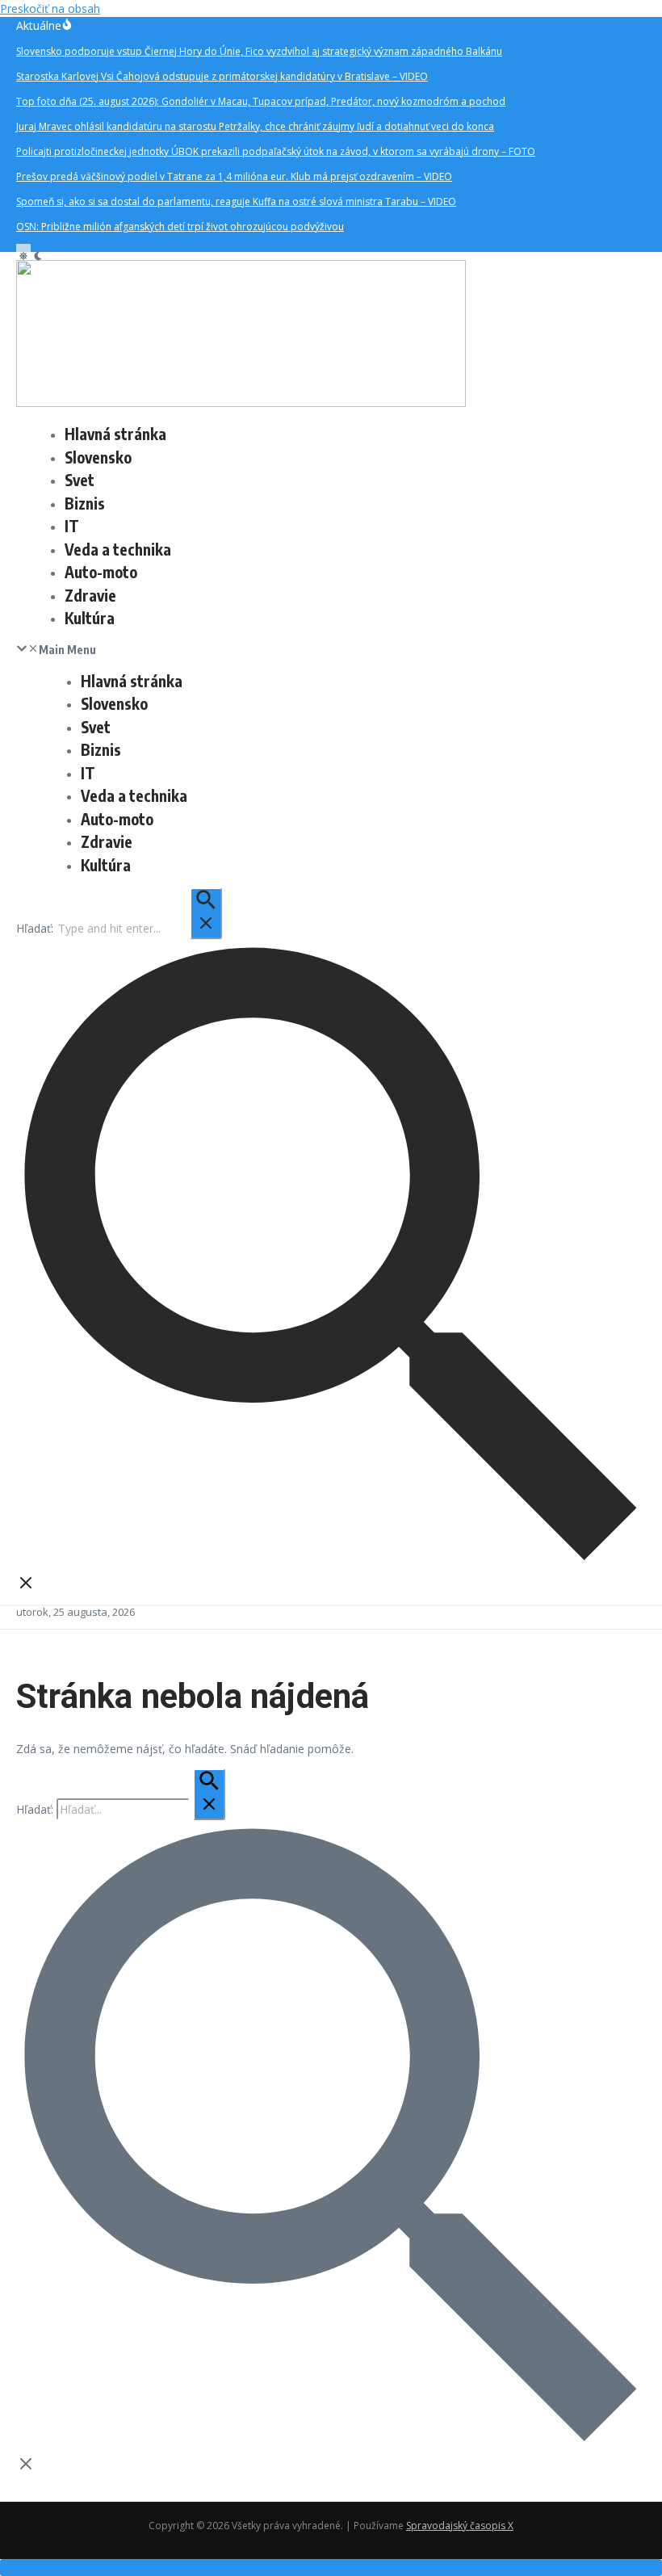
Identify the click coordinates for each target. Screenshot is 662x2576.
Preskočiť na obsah (50, 8)
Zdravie (90, 595)
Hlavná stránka (115, 434)
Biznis (85, 503)
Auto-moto (101, 572)
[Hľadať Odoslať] (206, 913)
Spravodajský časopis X (460, 2526)
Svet (80, 480)
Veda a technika (118, 549)
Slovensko (98, 457)
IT (72, 526)
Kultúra (90, 618)
